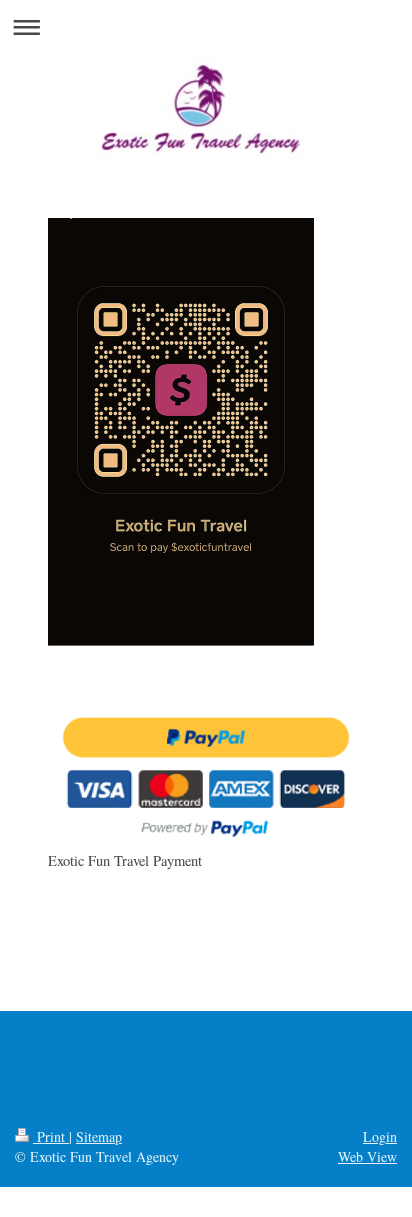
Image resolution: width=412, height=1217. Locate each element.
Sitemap (99, 1136)
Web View (367, 1156)
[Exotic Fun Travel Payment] (206, 776)
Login (380, 1136)
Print (51, 1136)
